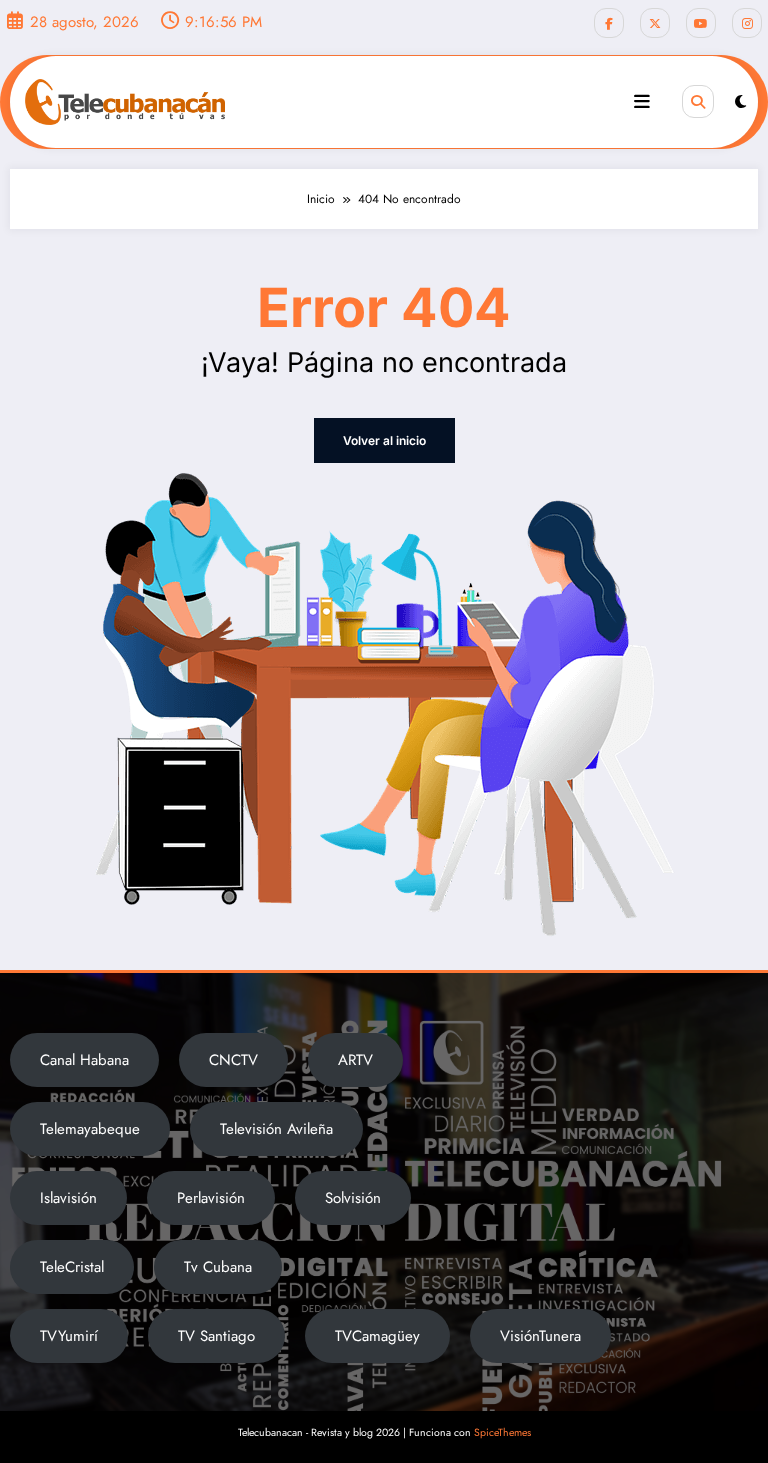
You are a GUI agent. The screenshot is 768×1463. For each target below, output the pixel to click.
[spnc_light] (740, 102)
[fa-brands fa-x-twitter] (655, 23)
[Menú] (642, 102)
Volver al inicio (384, 440)
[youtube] (701, 23)
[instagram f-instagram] (747, 23)
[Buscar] (698, 101)
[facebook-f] (609, 23)
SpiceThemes (502, 1432)
